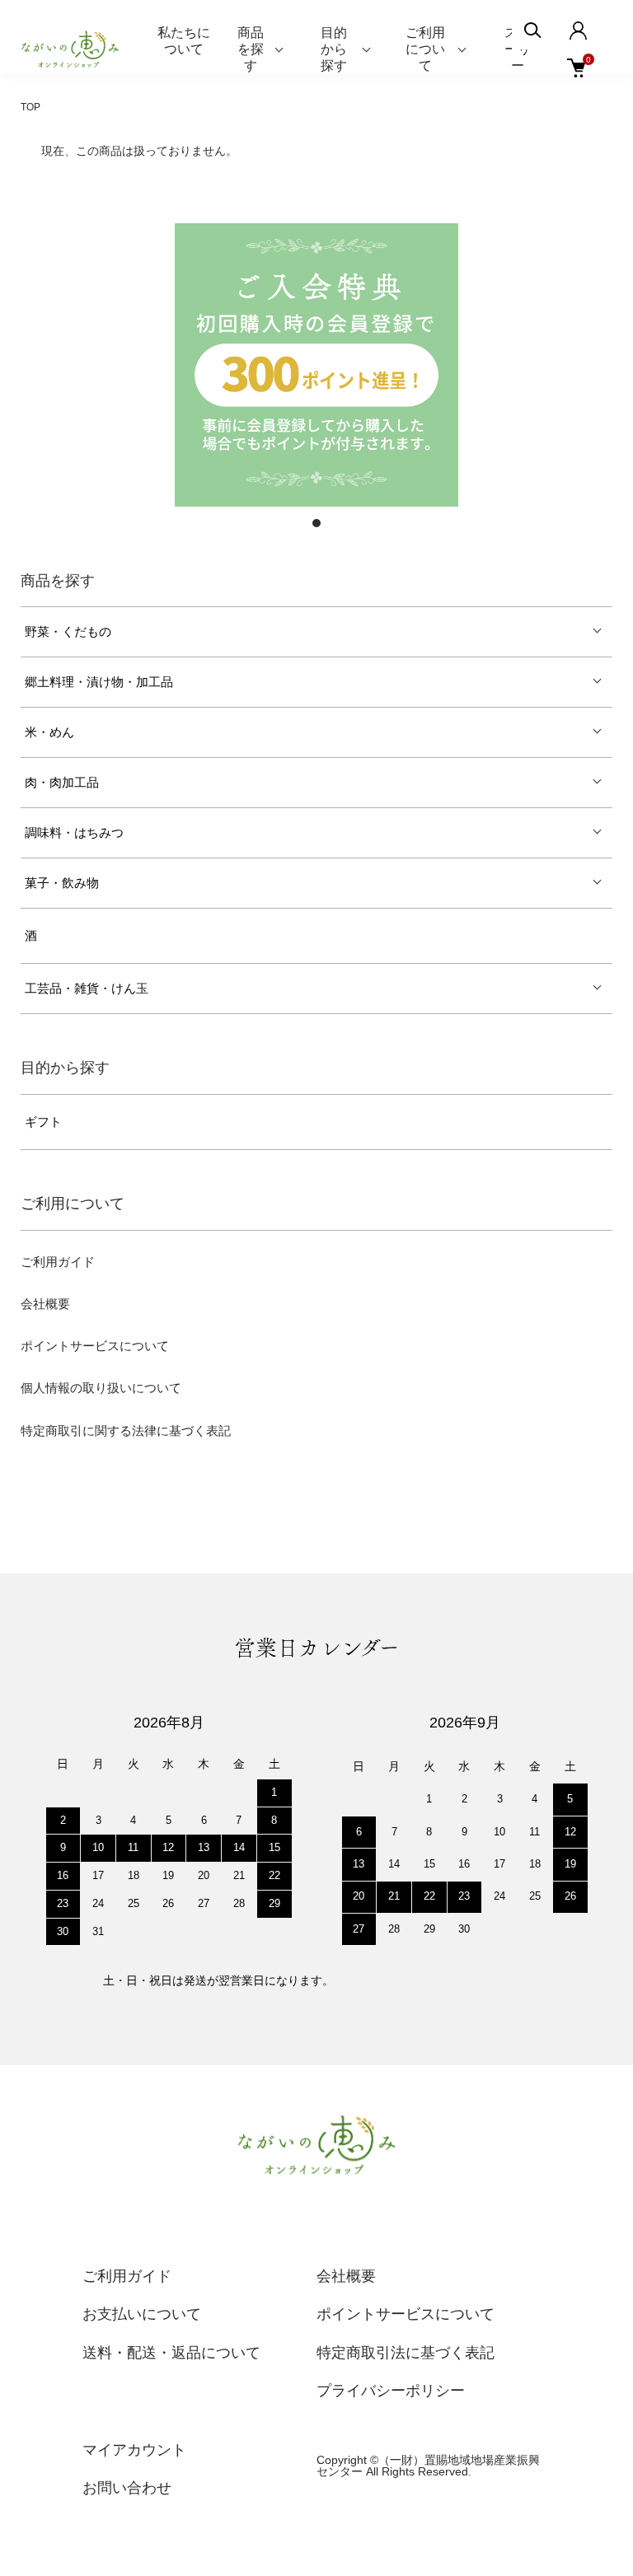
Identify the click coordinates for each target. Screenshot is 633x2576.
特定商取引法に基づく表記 (406, 2353)
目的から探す (334, 49)
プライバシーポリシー (391, 2391)
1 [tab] (316, 523)
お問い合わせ (127, 2488)
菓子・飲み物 (62, 883)
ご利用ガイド (58, 1262)
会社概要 (45, 1304)
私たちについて (184, 41)
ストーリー (518, 49)
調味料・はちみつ (74, 833)
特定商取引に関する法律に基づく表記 (126, 1431)
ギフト (43, 1122)
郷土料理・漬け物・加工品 (99, 682)
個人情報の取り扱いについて (101, 1388)
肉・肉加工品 (62, 783)
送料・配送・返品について (171, 2353)
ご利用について (425, 49)
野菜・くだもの (68, 632)
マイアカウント (134, 2450)
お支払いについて (142, 2314)
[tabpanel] (316, 365)
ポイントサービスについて (95, 1346)
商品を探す (251, 49)
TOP (30, 107)
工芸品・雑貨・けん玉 (87, 989)
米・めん (49, 732)
